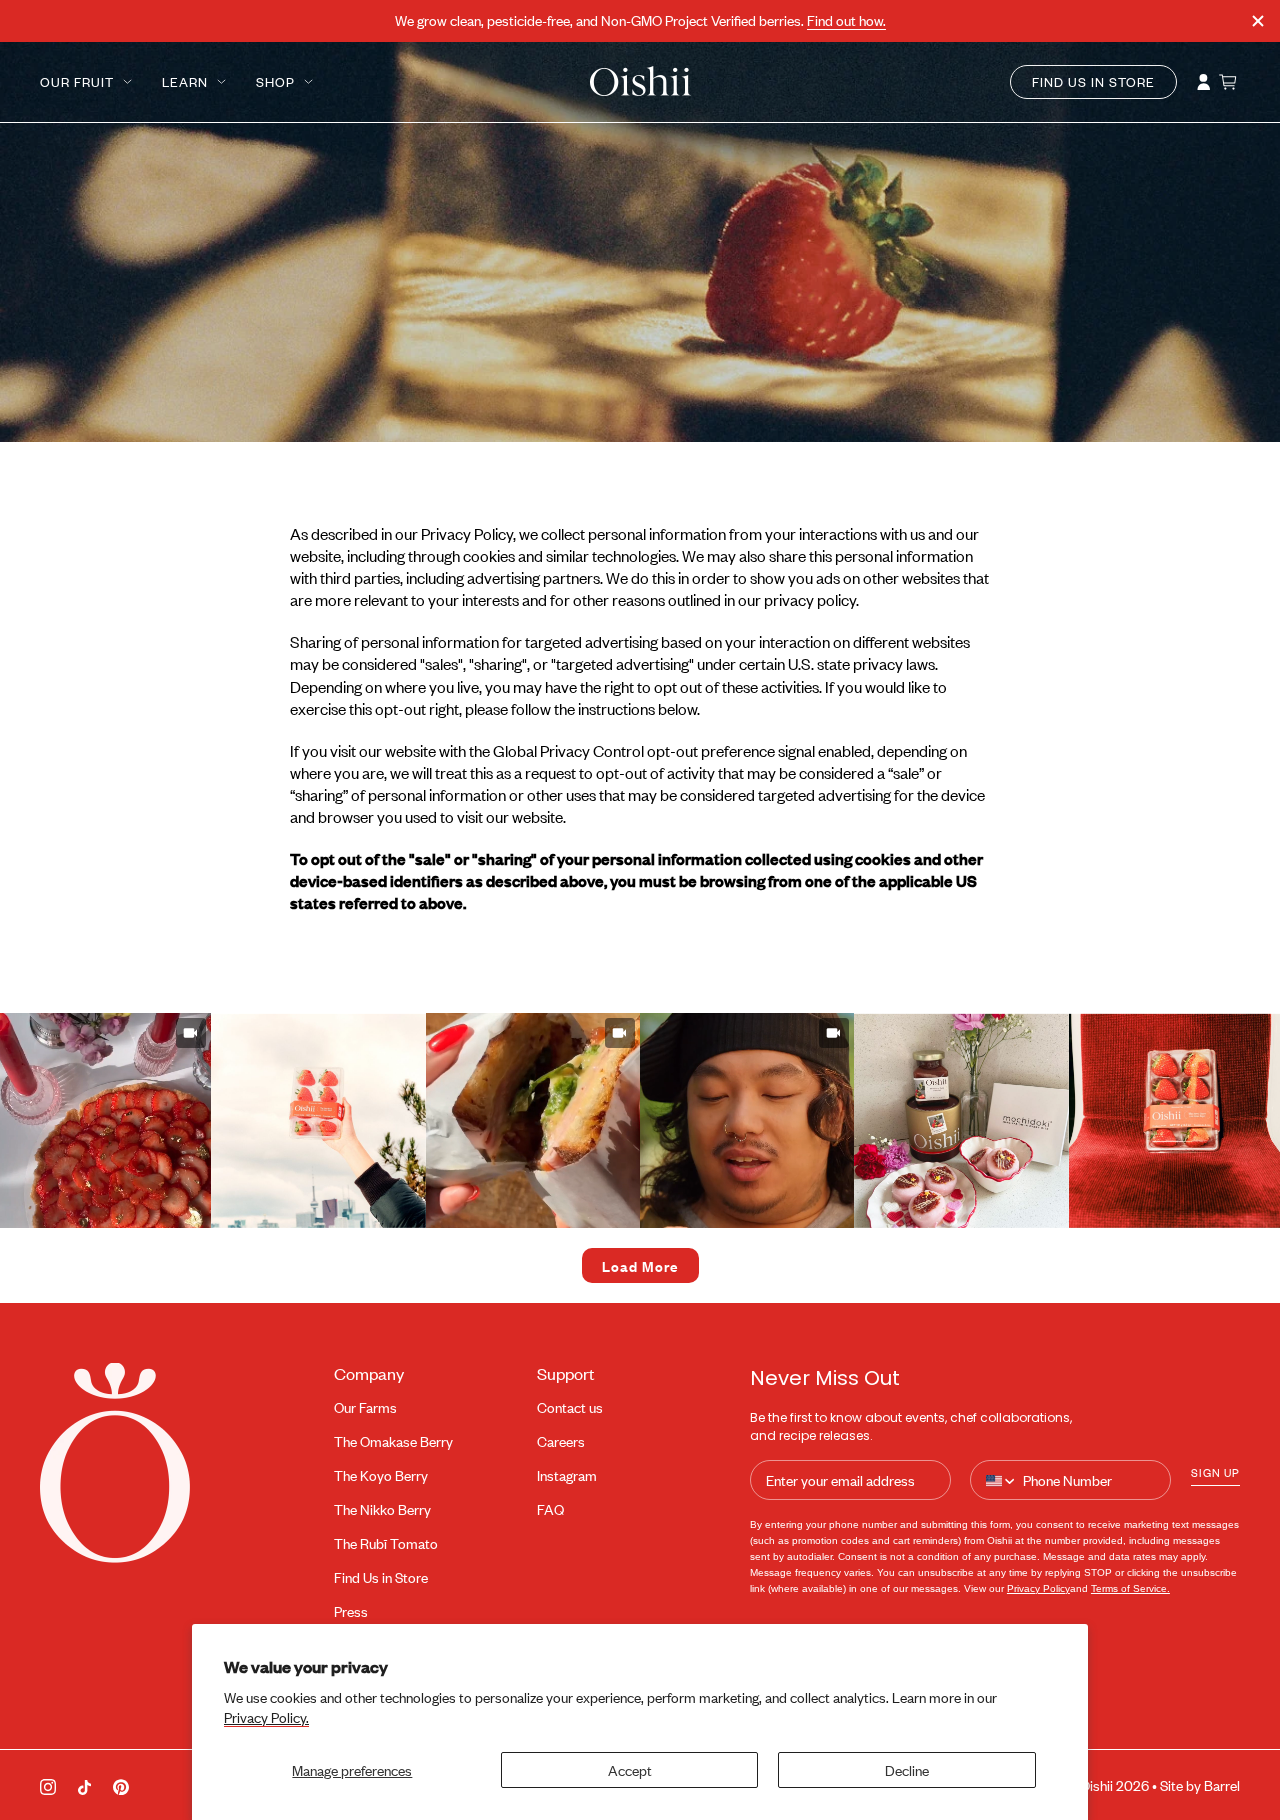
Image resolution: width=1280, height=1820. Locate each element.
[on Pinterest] (121, 1785)
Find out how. (846, 20)
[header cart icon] (1229, 82)
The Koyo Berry (381, 1475)
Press (351, 1611)
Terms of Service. (1130, 1588)
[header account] (1204, 82)
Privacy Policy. (266, 1717)
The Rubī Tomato (386, 1543)
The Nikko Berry (382, 1509)
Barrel (1222, 1785)
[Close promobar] (1258, 21)
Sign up (1215, 1472)
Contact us (570, 1407)
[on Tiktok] (84, 1785)
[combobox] (1001, 1481)
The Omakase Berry (393, 1441)
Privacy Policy (1038, 1588)
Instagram (567, 1475)
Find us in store (1093, 82)
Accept (630, 1769)
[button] (318, 1120)
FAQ (550, 1509)
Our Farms (365, 1407)
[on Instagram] (48, 1785)
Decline (907, 1769)
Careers (561, 1441)
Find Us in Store (381, 1577)
